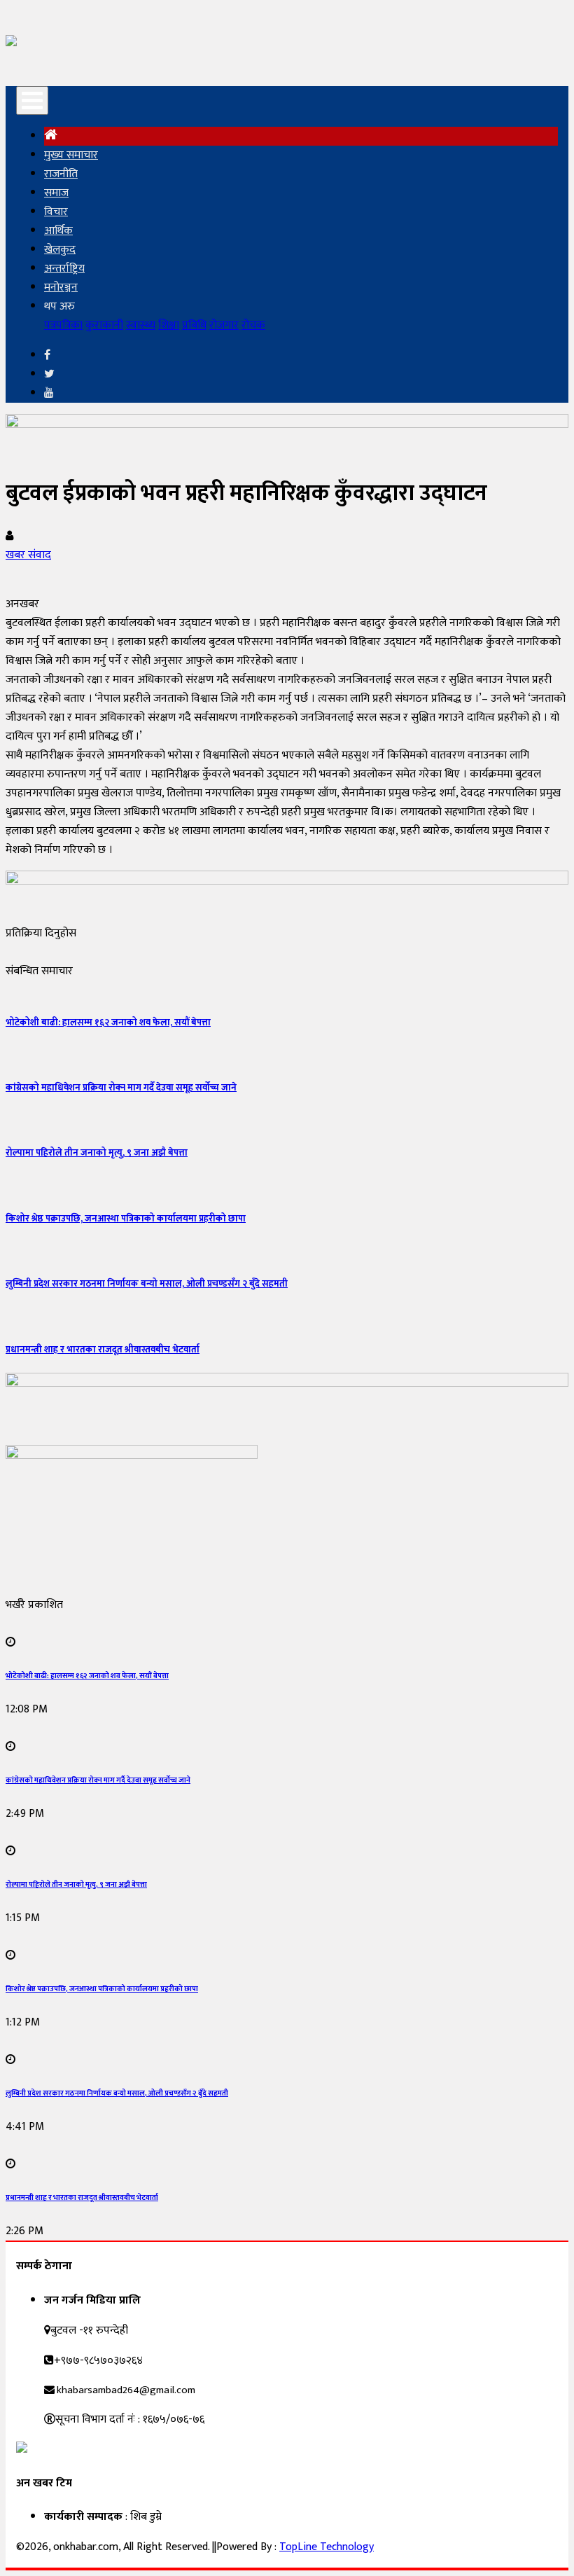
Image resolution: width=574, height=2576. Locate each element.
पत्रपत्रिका (63, 325)
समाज (56, 193)
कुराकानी (104, 325)
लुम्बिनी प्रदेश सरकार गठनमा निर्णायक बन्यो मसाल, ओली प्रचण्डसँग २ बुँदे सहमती (147, 1284)
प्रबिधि (194, 325)
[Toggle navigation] (32, 101)
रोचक (253, 325)
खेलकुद (60, 250)
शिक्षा (169, 325)
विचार (56, 212)
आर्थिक (58, 231)
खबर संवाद (28, 555)
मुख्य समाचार (71, 155)
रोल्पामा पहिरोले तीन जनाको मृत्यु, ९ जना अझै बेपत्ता (97, 1153)
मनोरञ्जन (61, 288)
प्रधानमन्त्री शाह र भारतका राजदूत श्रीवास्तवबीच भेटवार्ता (103, 1350)
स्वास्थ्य (141, 325)
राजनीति (61, 174)
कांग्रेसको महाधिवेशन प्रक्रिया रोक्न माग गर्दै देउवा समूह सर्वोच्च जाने (121, 1088)
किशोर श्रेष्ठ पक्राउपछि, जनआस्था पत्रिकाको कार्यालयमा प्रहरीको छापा (126, 1219)
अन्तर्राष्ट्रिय (64, 269)
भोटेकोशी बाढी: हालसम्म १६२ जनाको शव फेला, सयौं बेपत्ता (108, 1023)
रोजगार (224, 325)
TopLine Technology (327, 2547)
